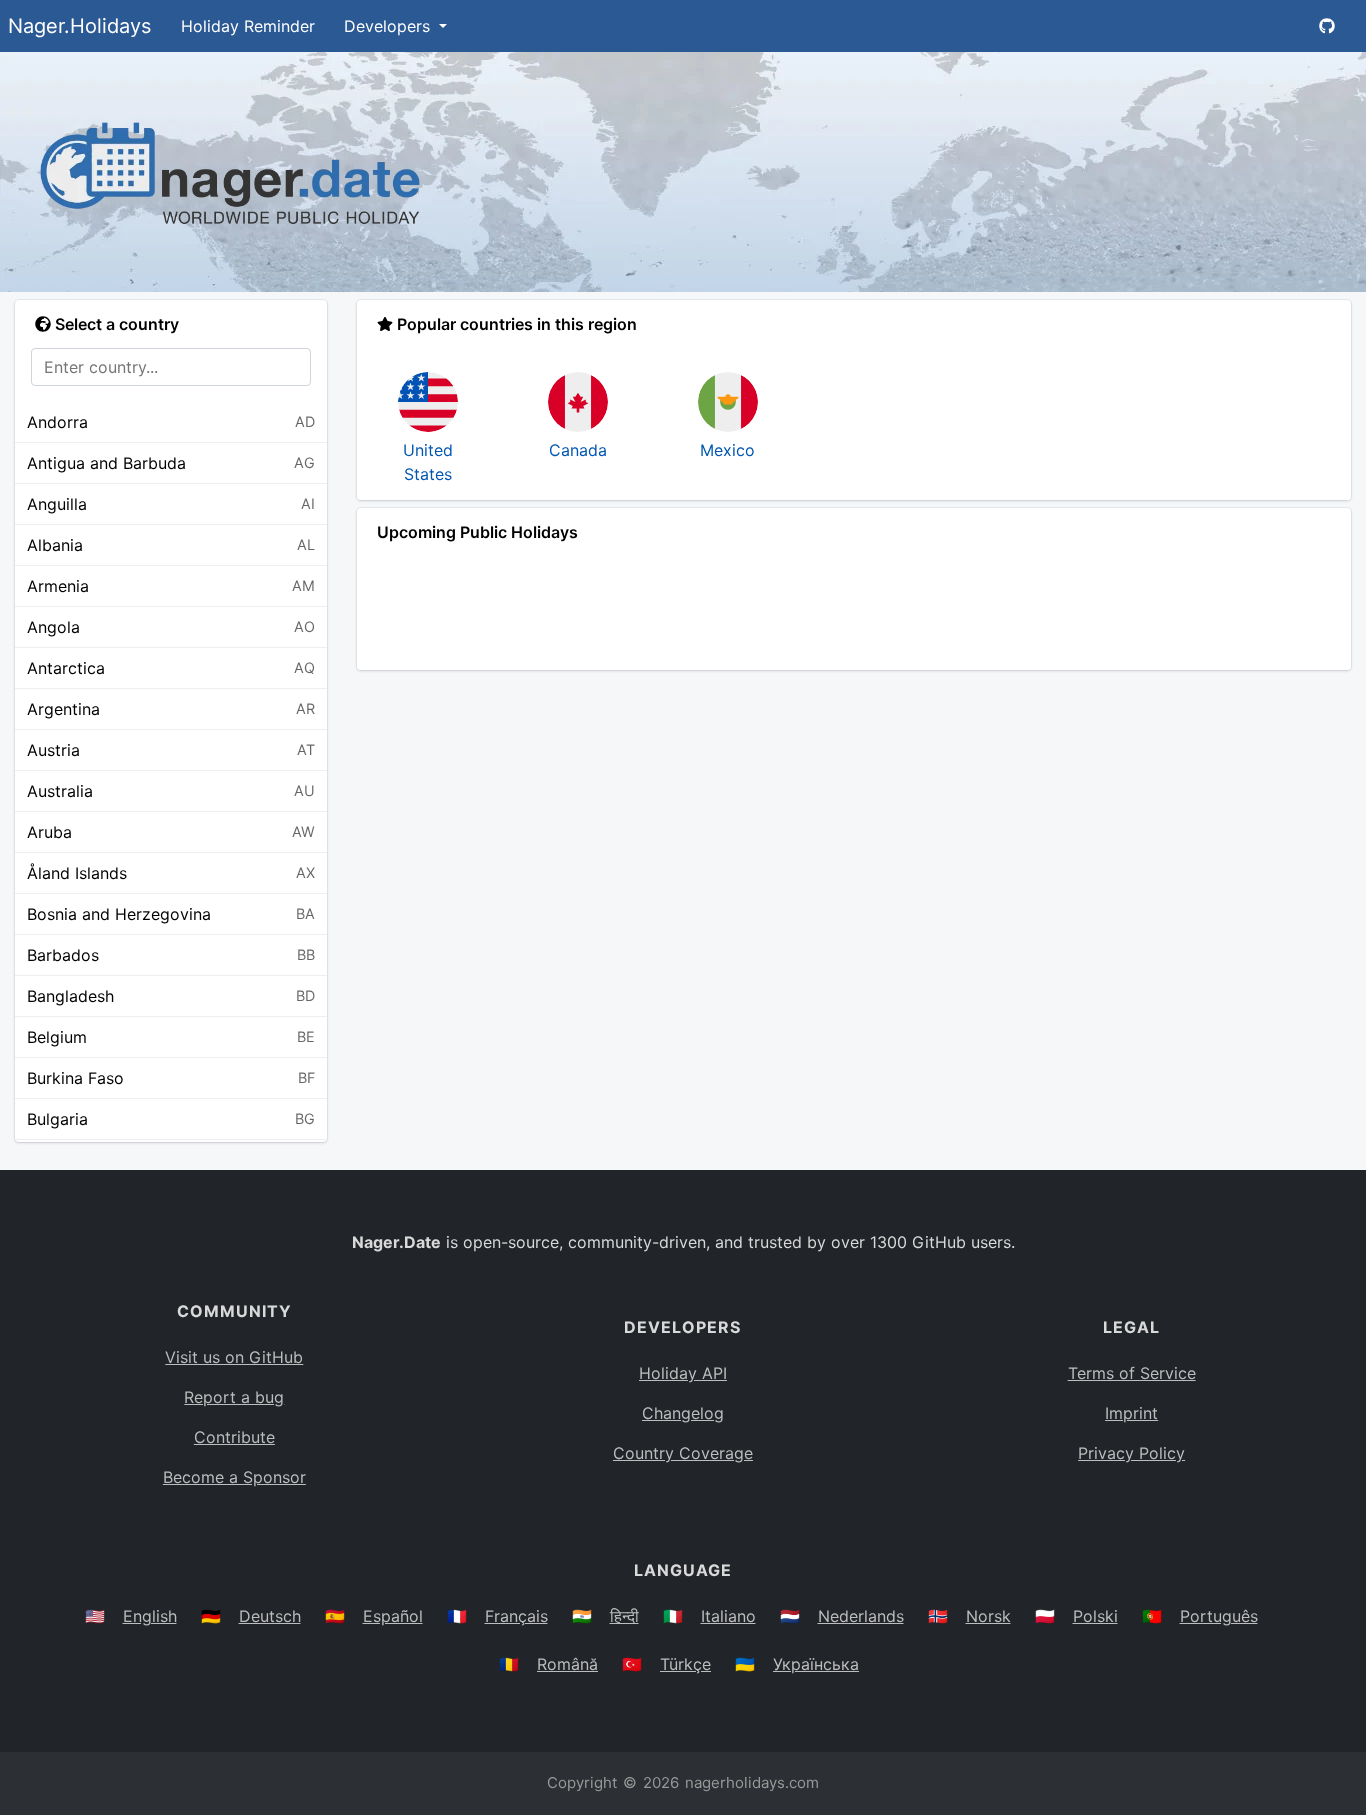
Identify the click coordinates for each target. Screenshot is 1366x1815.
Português (1219, 1616)
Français (516, 1616)
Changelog (683, 1413)
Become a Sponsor (234, 1477)
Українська (816, 1664)
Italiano (728, 1616)
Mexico (727, 450)
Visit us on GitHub (234, 1357)
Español (393, 1616)
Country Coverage (683, 1453)
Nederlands (861, 1616)
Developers (389, 26)
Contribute (234, 1437)
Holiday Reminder (248, 26)
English (150, 1616)
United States (428, 462)
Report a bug (234, 1397)
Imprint (1131, 1413)
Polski (1095, 1616)
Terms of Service (1132, 1373)
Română (567, 1664)
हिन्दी (624, 1616)
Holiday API (683, 1373)
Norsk (988, 1616)
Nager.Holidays (79, 26)
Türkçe (685, 1664)
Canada (578, 450)
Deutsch (270, 1616)
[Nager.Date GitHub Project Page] (1327, 26)
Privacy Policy (1131, 1453)
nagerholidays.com (752, 1782)
